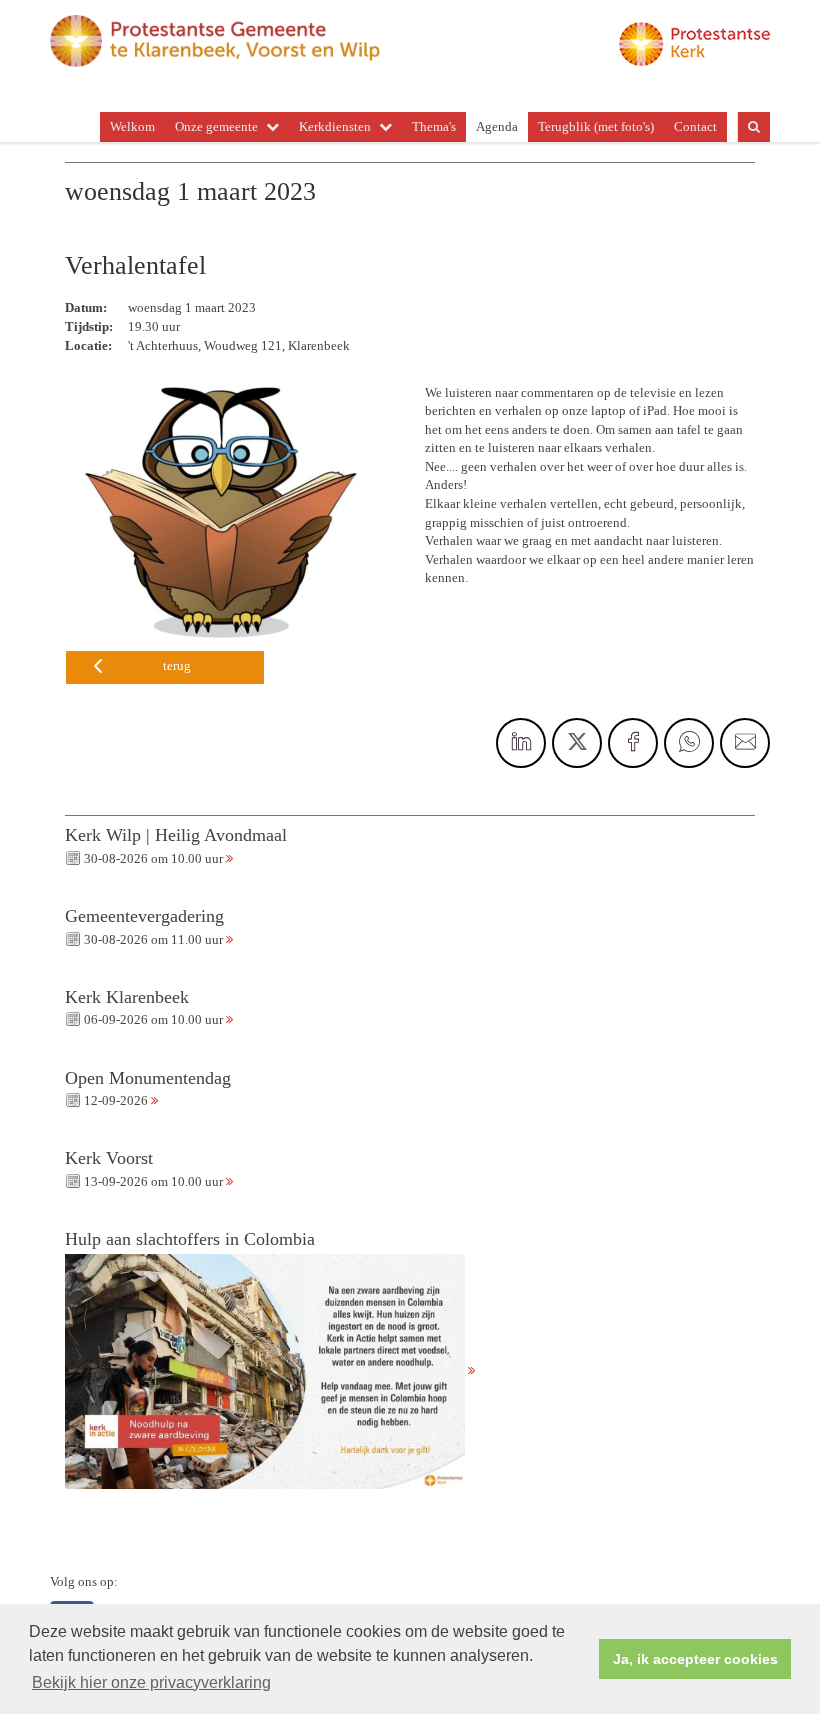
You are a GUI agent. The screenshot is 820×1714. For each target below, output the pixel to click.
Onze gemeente (216, 126)
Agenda (497, 126)
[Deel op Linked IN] (521, 743)
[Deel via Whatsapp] (689, 743)
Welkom (132, 126)
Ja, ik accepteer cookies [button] (695, 1659)
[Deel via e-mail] (745, 743)
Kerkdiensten (335, 126)
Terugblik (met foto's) (596, 126)
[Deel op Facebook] (633, 743)
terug (177, 665)
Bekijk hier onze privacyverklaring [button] (151, 1682)
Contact (695, 126)
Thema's (434, 126)
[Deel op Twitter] (577, 743)
